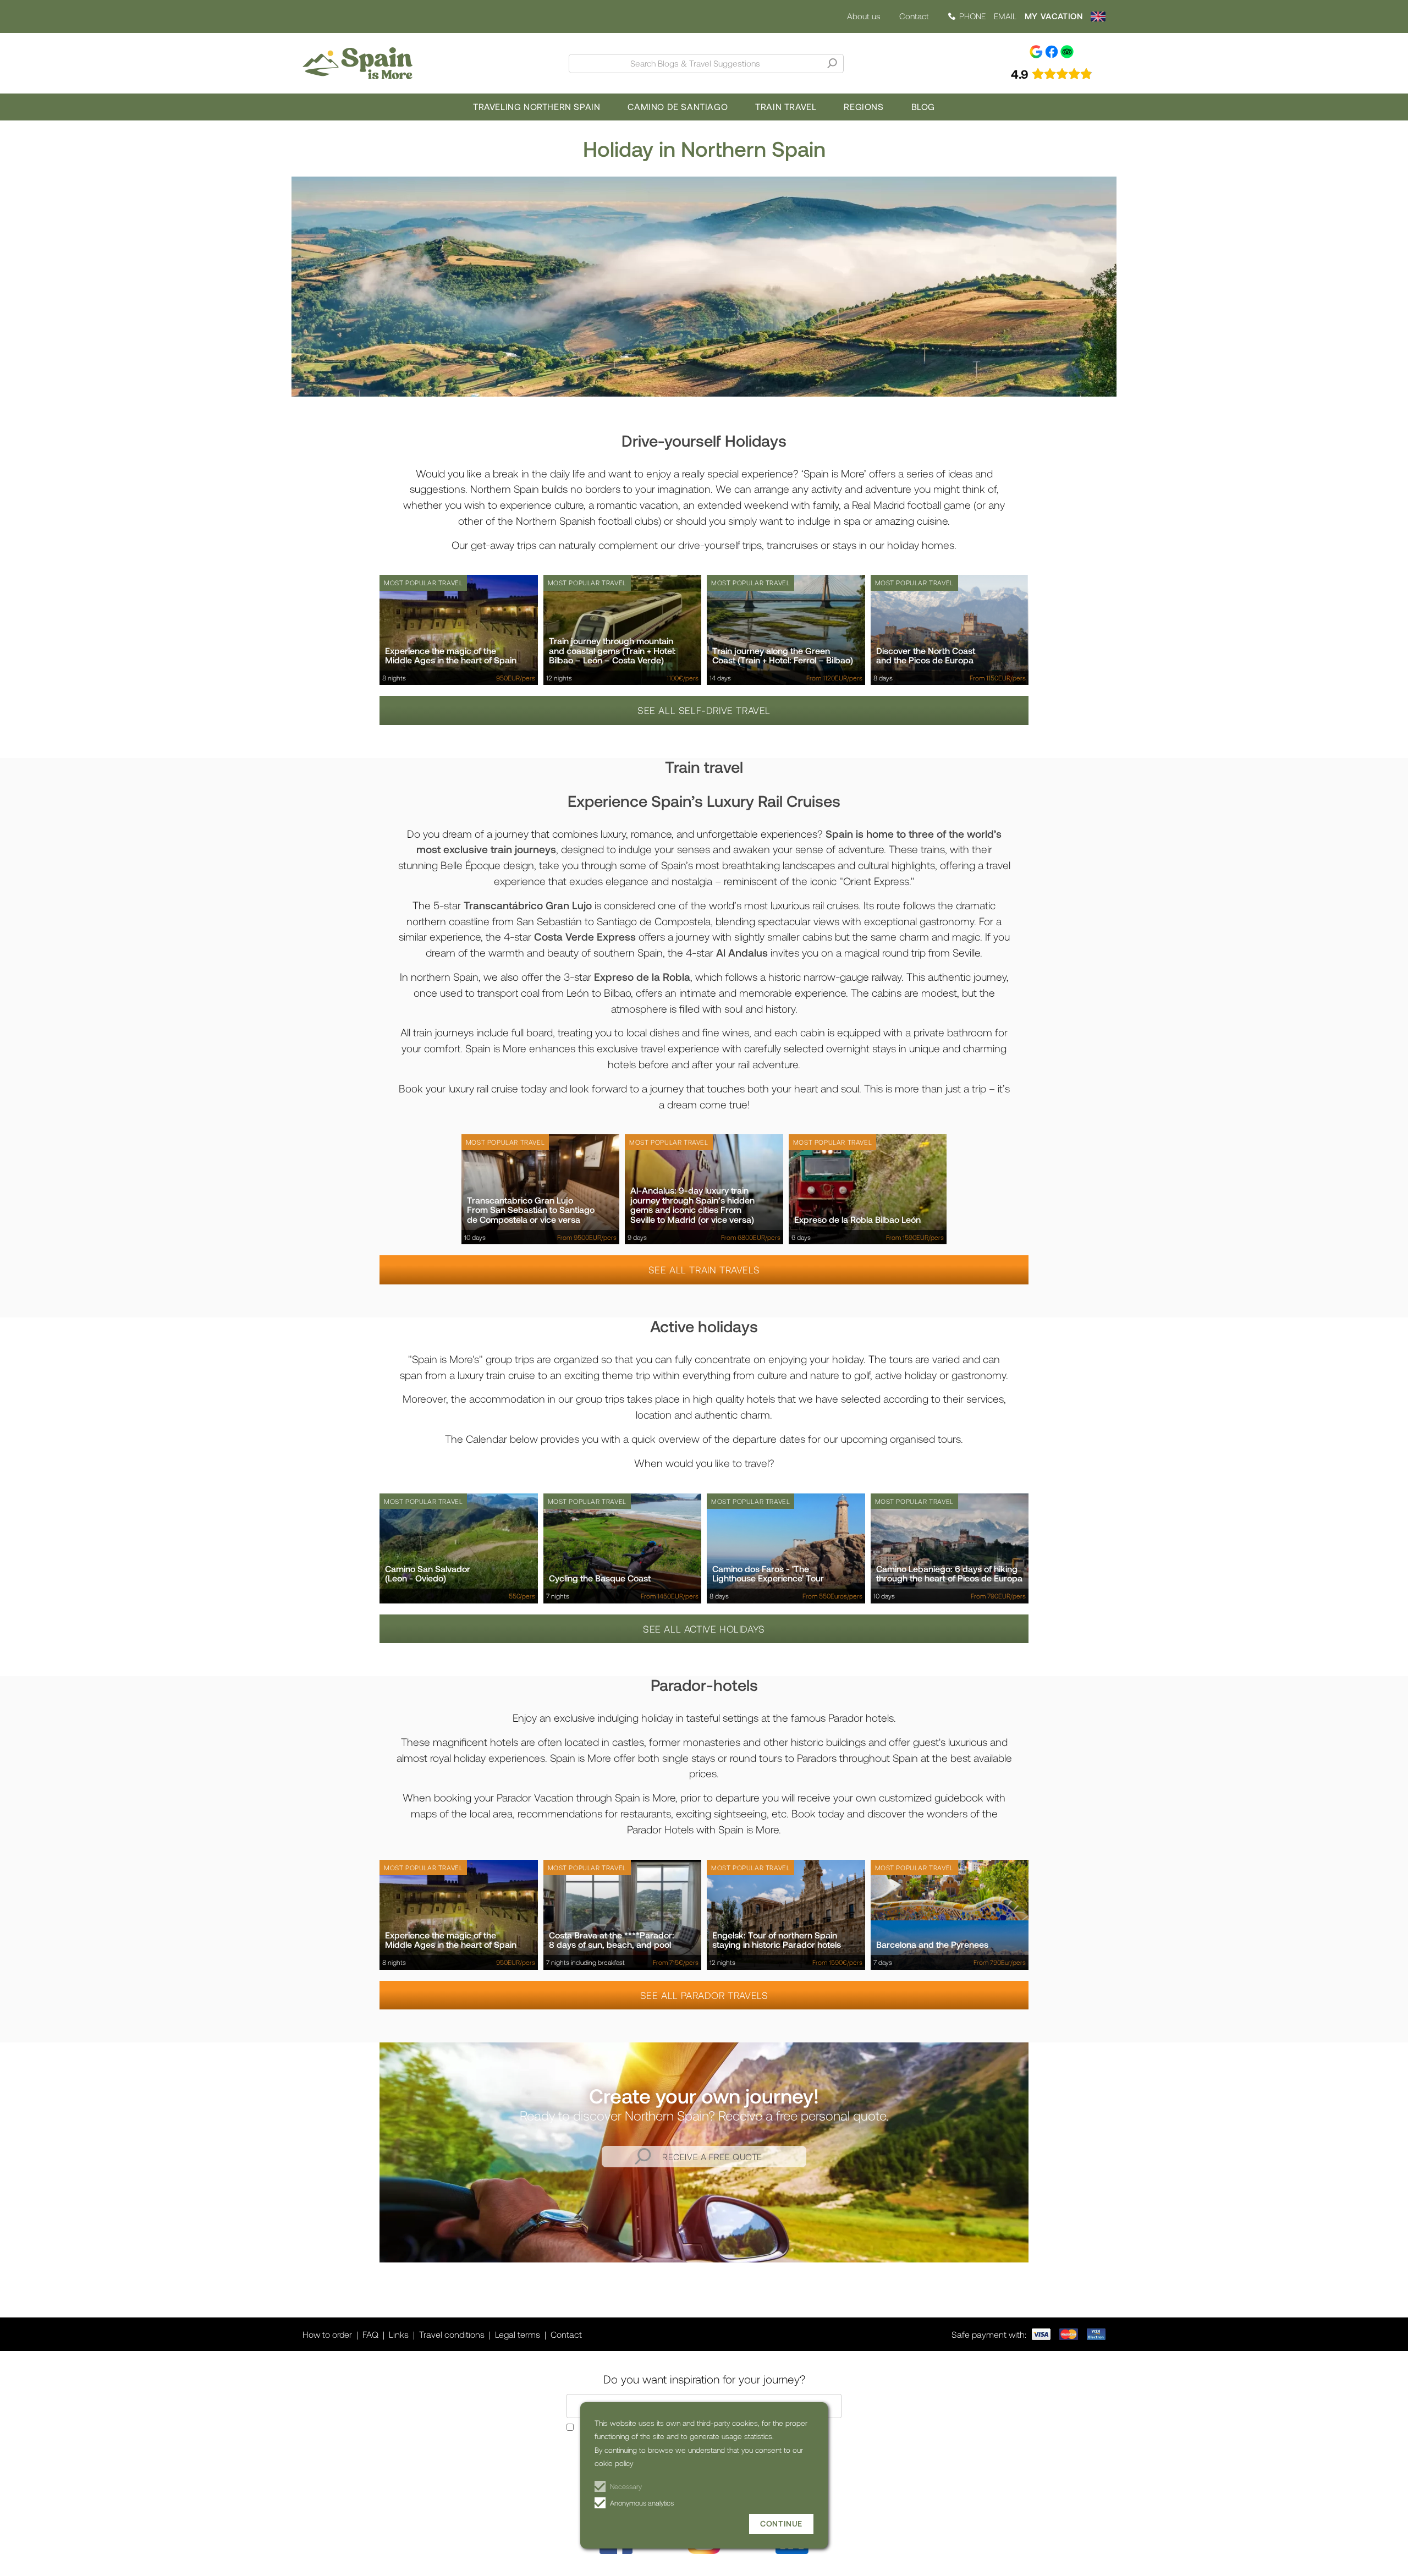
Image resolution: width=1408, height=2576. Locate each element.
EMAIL (1005, 16)
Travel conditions (452, 2334)
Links (399, 2334)
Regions (864, 106)
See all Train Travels (704, 1270)
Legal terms (518, 2334)
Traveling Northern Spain (537, 106)
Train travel (786, 106)
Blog (923, 106)
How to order (327, 2334)
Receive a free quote (712, 2157)
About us (864, 16)
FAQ (370, 2334)
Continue (781, 2523)
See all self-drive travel (704, 710)
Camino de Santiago (678, 106)
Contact (914, 16)
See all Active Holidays (704, 1629)
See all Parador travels (704, 1995)
